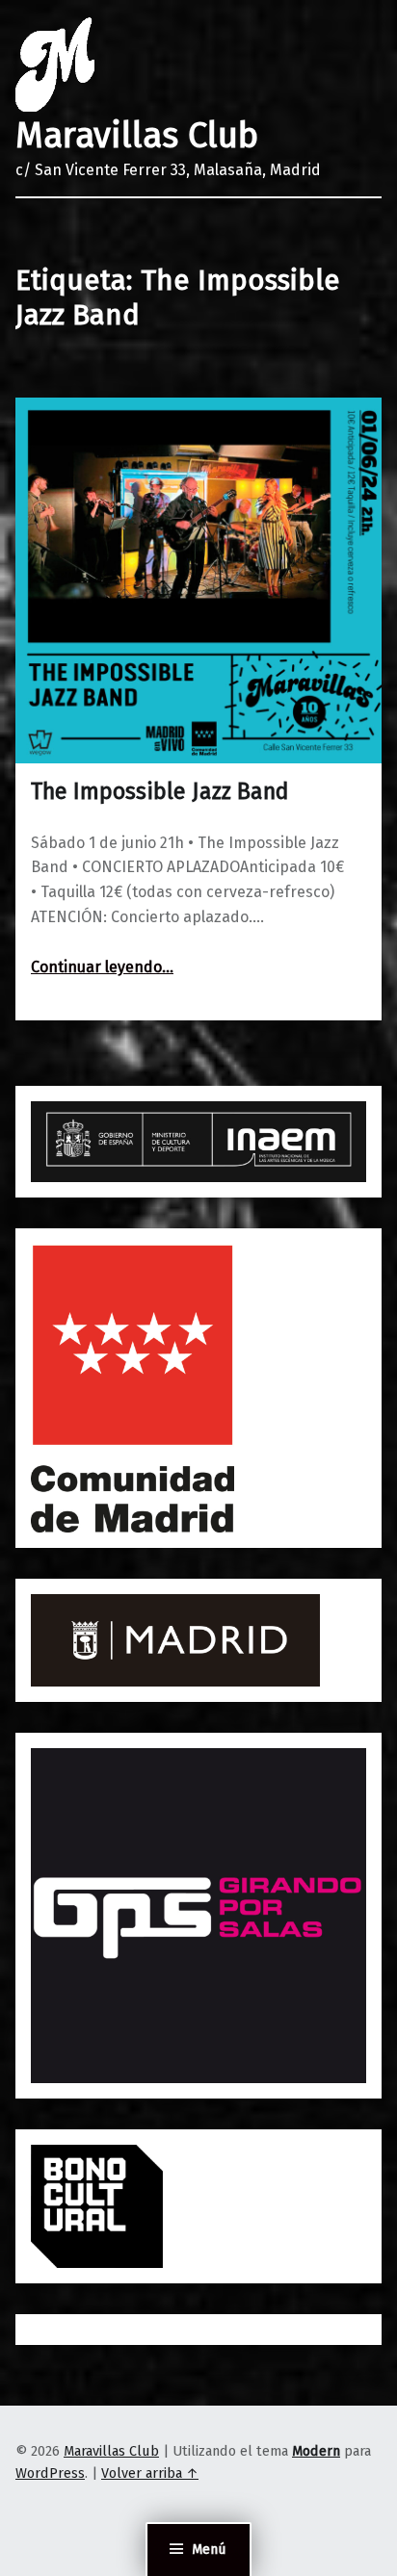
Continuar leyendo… (102, 967)
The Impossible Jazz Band (160, 791)
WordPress (50, 2473)
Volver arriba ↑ (150, 2473)
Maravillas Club (137, 136)
